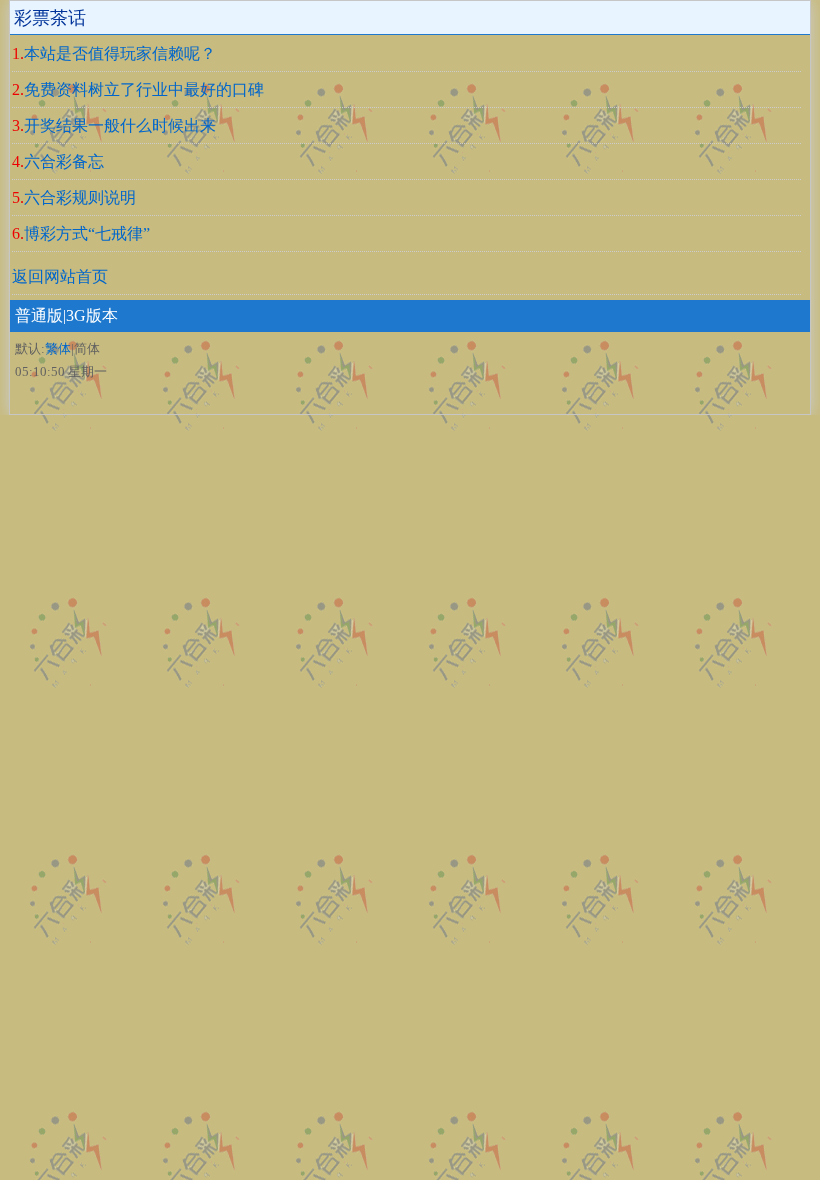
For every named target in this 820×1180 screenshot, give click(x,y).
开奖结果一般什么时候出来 (120, 125)
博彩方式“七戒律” (87, 233)
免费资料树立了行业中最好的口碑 (144, 89)
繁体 (58, 348)
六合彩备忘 (64, 161)
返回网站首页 (60, 276)
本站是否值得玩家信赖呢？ (120, 53)
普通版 (39, 315)
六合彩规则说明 (80, 197)
